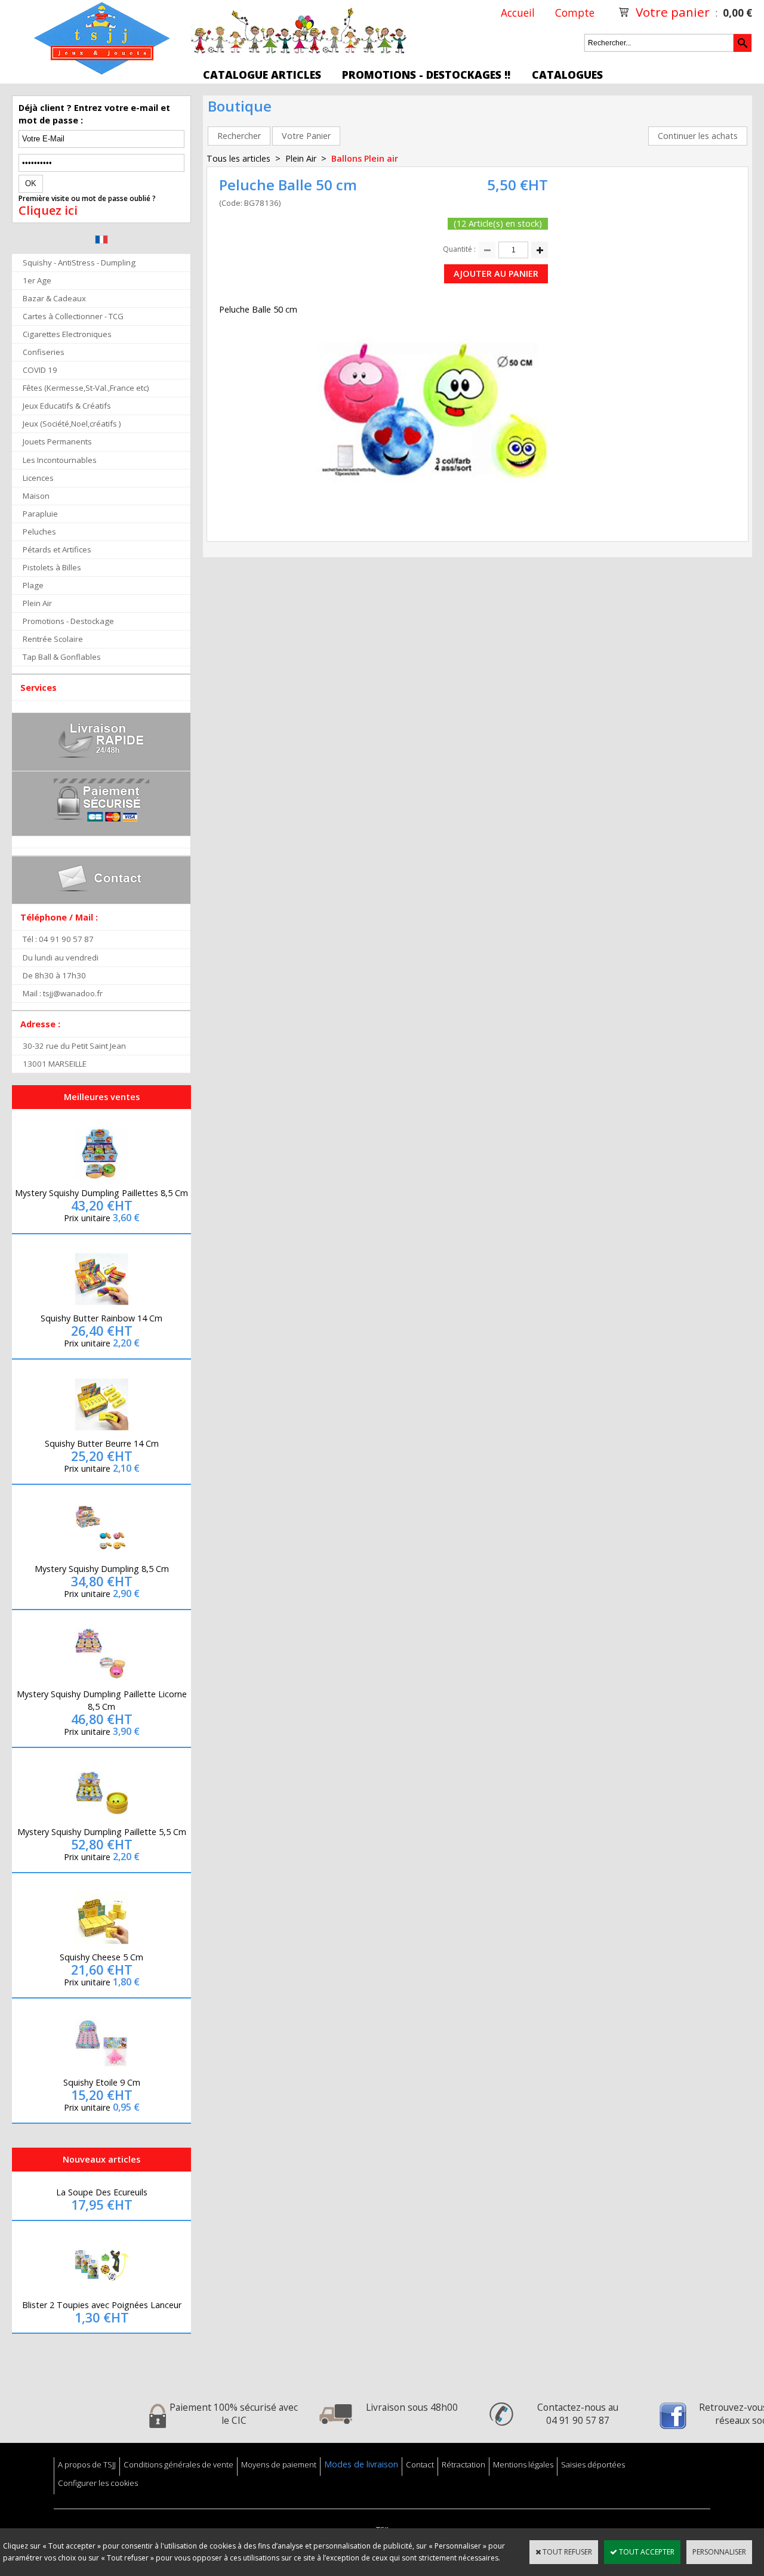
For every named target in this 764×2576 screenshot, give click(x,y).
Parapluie (40, 514)
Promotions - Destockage (68, 621)
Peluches (39, 532)
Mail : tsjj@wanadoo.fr (63, 993)
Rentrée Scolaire (53, 639)
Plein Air (37, 603)
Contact (420, 2464)
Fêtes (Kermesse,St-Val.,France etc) (86, 388)
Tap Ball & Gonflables (62, 657)
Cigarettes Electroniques (67, 334)
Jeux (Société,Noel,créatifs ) (72, 424)
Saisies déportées (593, 2464)
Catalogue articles (262, 75)
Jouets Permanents (57, 441)
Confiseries (44, 352)
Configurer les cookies (98, 2483)
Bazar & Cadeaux (54, 298)
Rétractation (463, 2464)
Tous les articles (238, 158)
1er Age (37, 280)
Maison (36, 496)
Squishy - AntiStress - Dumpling (79, 262)
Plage (33, 585)
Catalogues (567, 75)
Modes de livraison (361, 2464)
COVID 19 (40, 370)
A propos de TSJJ (87, 2464)
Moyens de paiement (279, 2464)
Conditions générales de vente (178, 2464)
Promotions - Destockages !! (426, 75)
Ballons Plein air (365, 158)
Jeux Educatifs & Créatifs (67, 406)
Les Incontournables (60, 460)
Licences (38, 478)
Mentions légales (523, 2464)
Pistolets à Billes (52, 567)
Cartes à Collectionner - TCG (73, 316)
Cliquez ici (48, 211)
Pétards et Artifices (57, 549)
